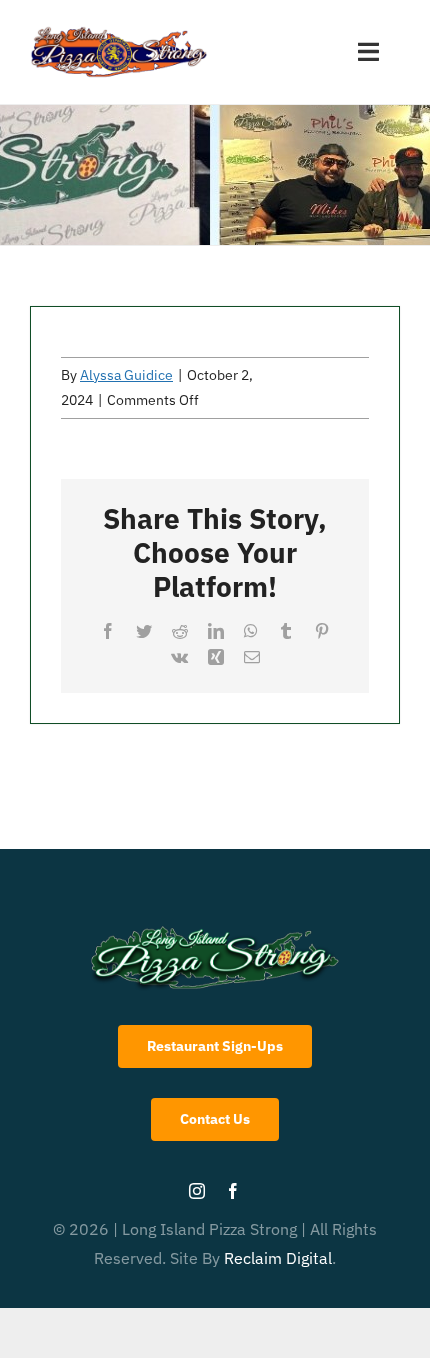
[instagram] (197, 1191)
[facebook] (233, 1191)
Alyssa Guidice (126, 375)
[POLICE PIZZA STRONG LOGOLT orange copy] (119, 28)
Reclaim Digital (278, 1258)
